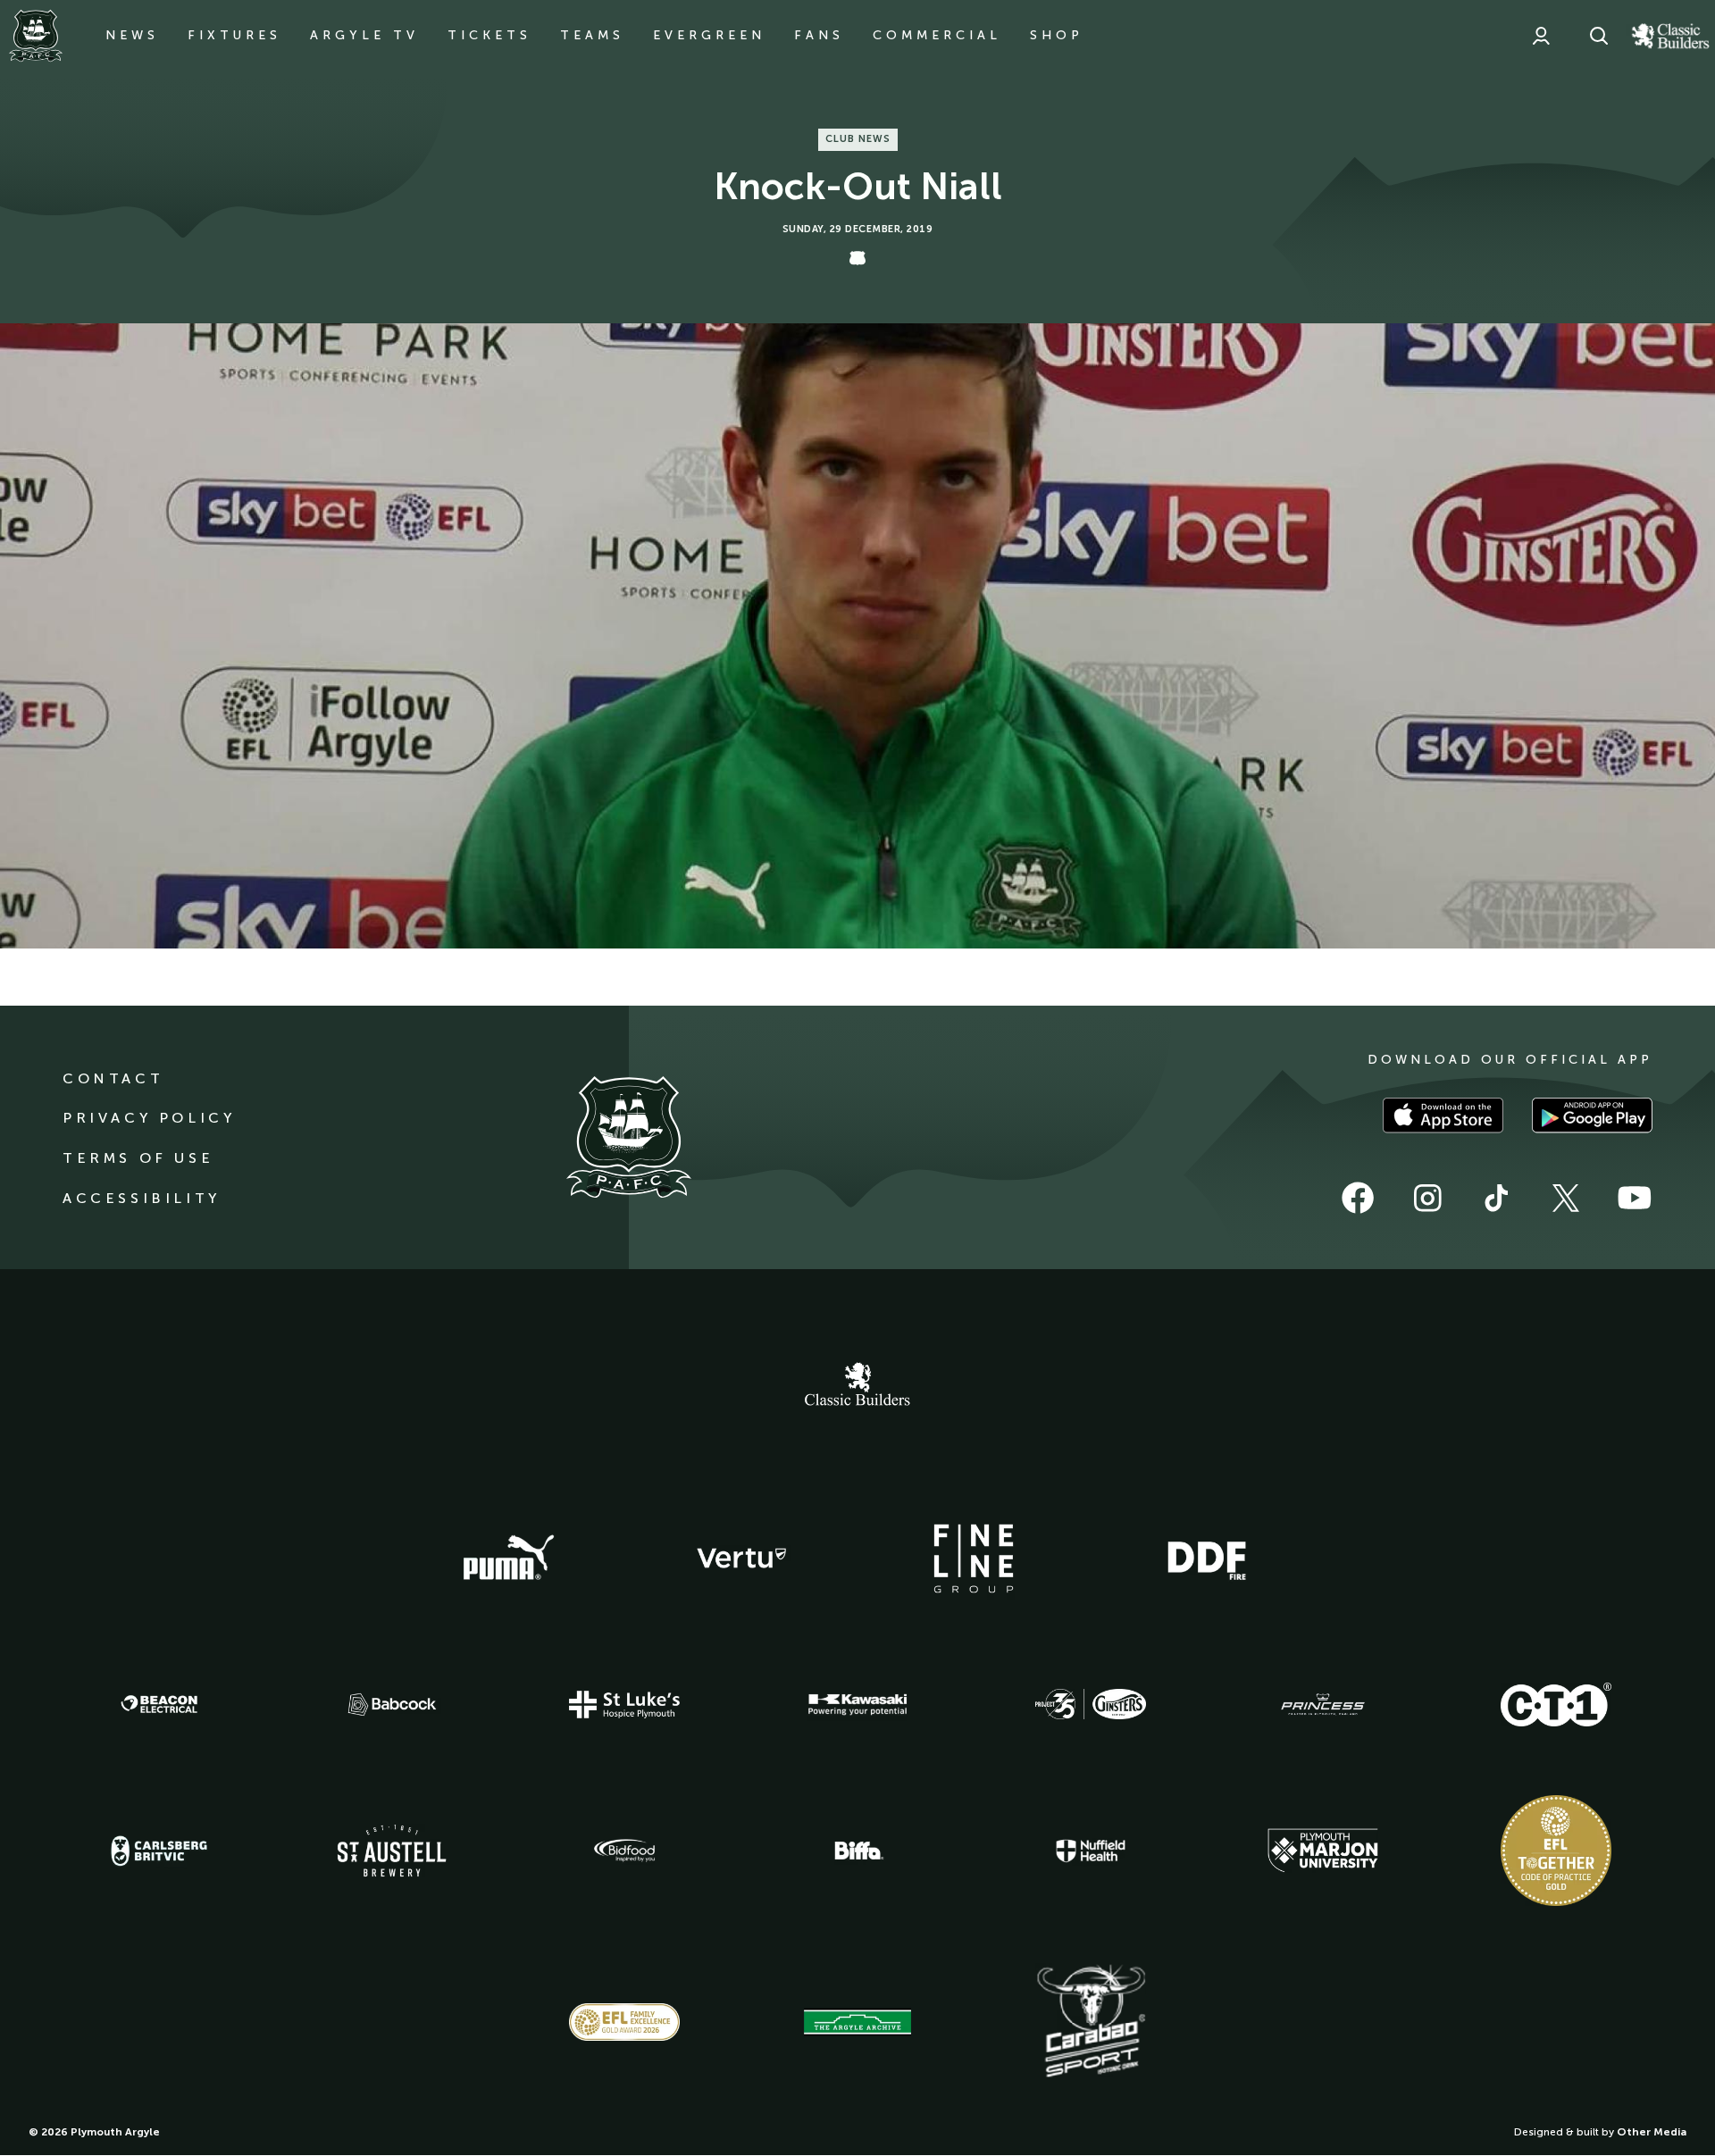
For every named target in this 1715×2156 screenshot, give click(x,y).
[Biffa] (857, 1851)
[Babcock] (392, 1705)
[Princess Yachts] (1323, 1705)
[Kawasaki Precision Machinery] (857, 1704)
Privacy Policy (149, 1118)
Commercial (937, 35)
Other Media (1652, 2132)
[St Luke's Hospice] (624, 1705)
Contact (113, 1078)
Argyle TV (364, 35)
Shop (1057, 35)
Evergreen (709, 35)
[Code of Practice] (1556, 1851)
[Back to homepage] (36, 36)
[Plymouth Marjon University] (1323, 1851)
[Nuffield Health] (1091, 1851)
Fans (819, 35)
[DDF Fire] (1207, 1559)
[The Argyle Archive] (857, 2022)
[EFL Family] (624, 2022)
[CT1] (1556, 1704)
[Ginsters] (1091, 1704)
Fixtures (234, 35)
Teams (592, 35)
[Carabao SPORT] (1091, 2022)
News (132, 35)
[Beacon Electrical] (159, 1704)
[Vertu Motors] (741, 1558)
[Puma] (508, 1559)
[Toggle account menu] (1541, 36)
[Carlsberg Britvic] (159, 1851)
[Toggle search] (1599, 36)
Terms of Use (138, 1158)
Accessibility (142, 1198)
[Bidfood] (624, 1851)
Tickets (489, 35)
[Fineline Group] (974, 1559)
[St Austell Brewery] (392, 1850)
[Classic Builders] (857, 1386)
